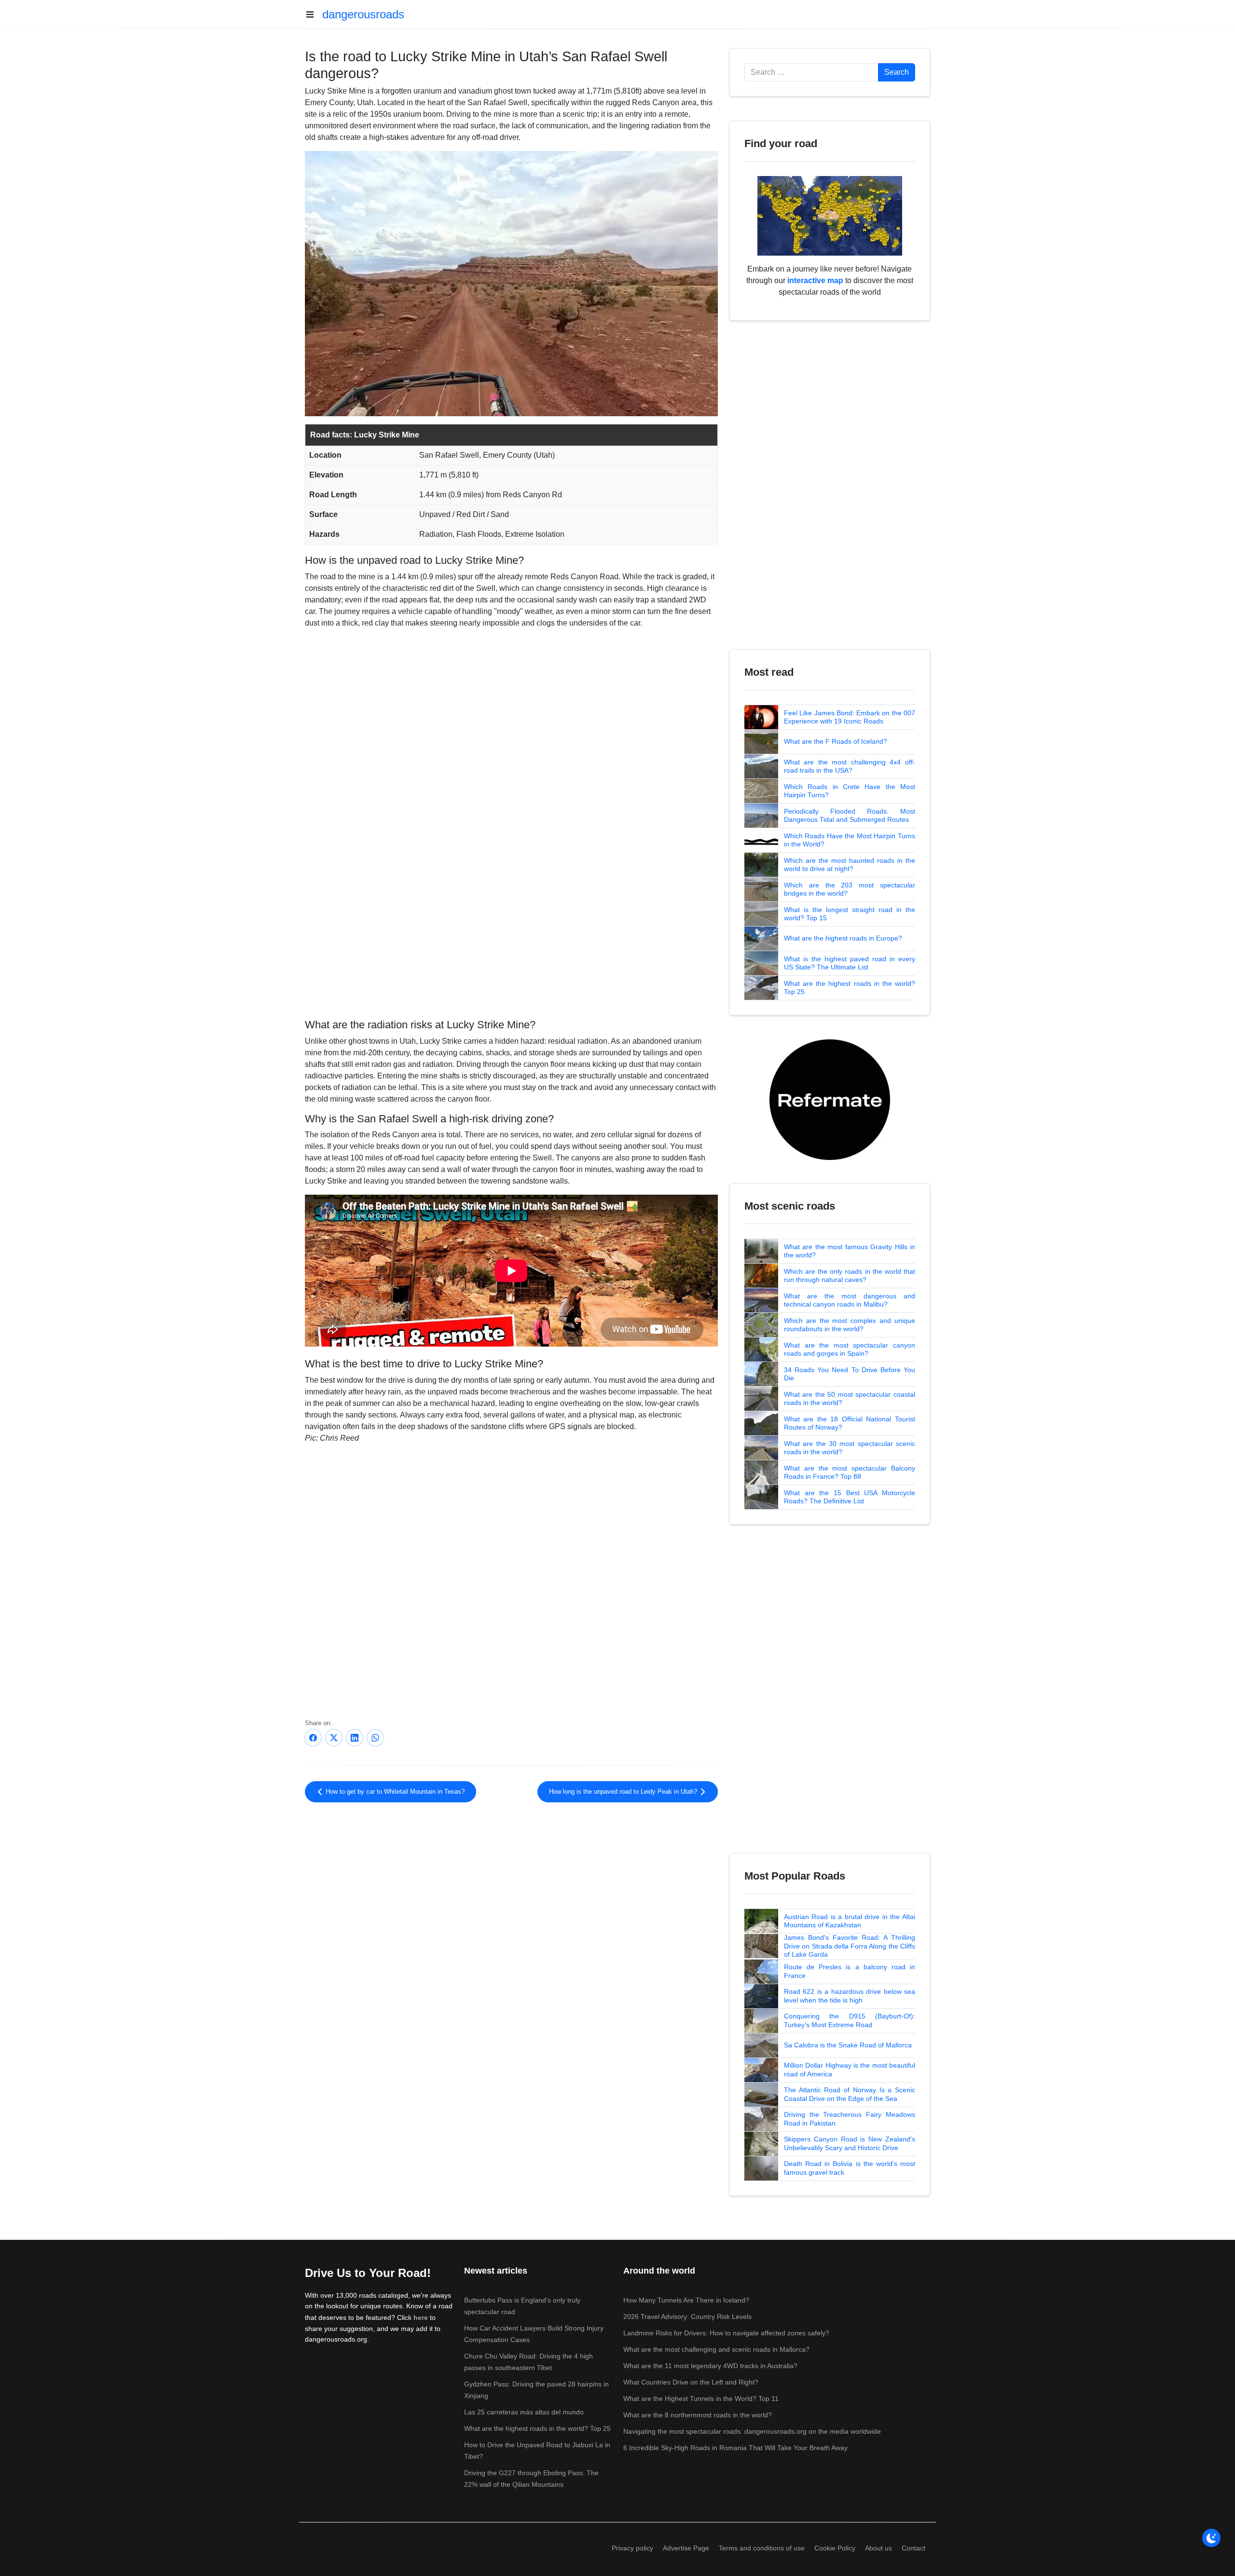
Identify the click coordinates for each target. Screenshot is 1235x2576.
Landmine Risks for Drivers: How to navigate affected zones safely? (726, 2333)
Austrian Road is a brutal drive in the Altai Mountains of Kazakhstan (850, 1921)
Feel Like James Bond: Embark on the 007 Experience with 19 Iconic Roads (850, 717)
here (421, 2317)
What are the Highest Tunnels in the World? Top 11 (701, 2399)
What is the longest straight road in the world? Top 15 (850, 914)
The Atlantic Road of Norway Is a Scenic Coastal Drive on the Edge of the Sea (850, 2094)
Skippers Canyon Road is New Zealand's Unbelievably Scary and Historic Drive (850, 2143)
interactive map (815, 280)
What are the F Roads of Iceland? (836, 741)
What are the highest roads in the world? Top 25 (850, 988)
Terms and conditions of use (762, 2548)
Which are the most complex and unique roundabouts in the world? (850, 1325)
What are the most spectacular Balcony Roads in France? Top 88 (850, 1472)
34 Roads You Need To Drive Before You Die (850, 1374)
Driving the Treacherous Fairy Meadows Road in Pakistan (850, 2119)
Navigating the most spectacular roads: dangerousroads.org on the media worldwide (752, 2431)
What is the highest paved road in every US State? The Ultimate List (850, 963)
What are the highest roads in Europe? (843, 938)
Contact (913, 2548)
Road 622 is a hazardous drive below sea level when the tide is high (850, 1996)
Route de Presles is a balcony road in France (850, 1971)
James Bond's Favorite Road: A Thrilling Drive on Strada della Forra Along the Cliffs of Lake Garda (850, 1946)
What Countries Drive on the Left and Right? (691, 2382)
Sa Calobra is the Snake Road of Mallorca (848, 2045)
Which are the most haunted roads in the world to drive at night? (850, 865)
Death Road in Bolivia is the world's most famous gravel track (850, 2168)
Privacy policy (632, 2548)
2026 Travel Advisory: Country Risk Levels (687, 2317)
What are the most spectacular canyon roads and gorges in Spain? (850, 1349)
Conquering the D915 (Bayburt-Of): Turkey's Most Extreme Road (850, 2020)
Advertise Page (686, 2548)
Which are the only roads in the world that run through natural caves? (850, 1276)
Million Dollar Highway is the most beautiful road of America (850, 2070)
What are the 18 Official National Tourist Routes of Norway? (850, 1423)
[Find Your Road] (830, 215)
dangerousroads (363, 14)
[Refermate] (830, 1099)
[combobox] (811, 72)
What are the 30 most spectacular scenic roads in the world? (850, 1448)
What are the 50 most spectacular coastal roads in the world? (850, 1399)
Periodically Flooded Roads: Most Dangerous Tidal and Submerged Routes (850, 816)
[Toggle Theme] (1211, 2538)
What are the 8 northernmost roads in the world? (698, 2415)
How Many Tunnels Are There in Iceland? (686, 2300)
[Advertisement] (511, 936)
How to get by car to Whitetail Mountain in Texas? (394, 1792)
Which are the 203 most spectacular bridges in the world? (850, 889)
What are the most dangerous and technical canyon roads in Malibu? (850, 1300)
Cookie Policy (835, 2548)
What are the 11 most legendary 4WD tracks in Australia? (710, 2366)
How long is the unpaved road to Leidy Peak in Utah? (624, 1792)
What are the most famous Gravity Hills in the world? (850, 1251)
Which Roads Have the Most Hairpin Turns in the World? (850, 840)
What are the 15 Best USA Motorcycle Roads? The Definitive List (850, 1497)
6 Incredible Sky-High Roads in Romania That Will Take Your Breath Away (735, 2448)
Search (897, 72)
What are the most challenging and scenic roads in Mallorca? (716, 2349)
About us (878, 2548)
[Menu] (314, 14)
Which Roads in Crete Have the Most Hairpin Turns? (850, 791)
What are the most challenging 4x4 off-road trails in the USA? (850, 766)
